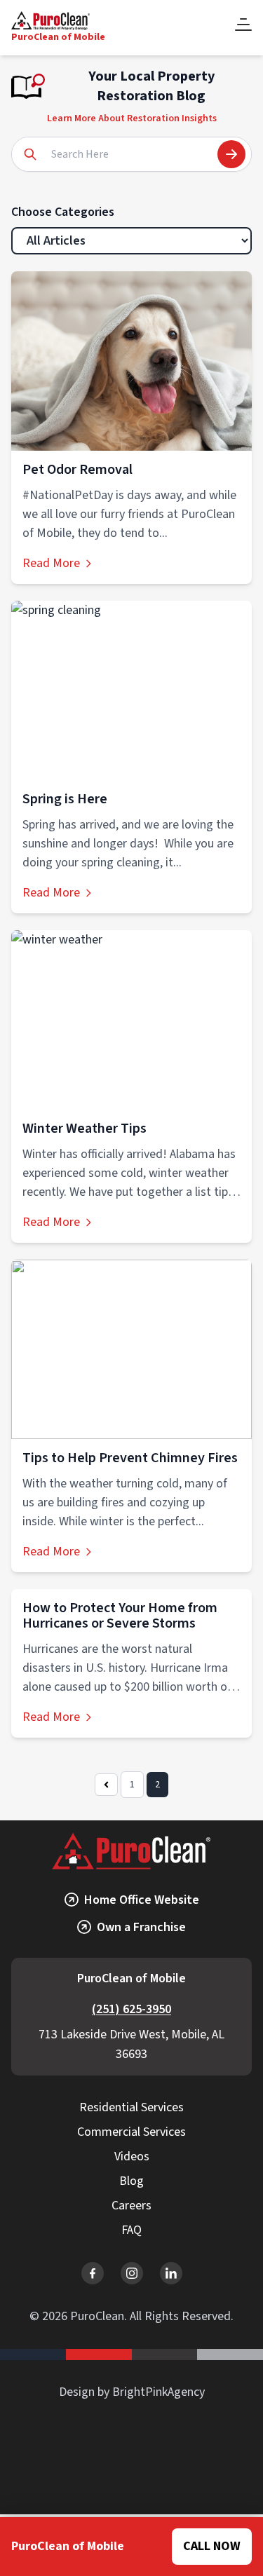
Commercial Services (131, 2132)
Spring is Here (65, 799)
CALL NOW (212, 2546)
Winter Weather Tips (85, 1129)
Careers (131, 2206)
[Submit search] (231, 154)
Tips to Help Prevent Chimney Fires (130, 1458)
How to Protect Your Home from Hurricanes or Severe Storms (120, 1616)
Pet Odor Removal (77, 470)
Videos (132, 2156)
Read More (51, 563)
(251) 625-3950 (131, 2009)
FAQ (131, 2230)
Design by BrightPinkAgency (132, 2392)
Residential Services (131, 2107)
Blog (131, 2181)
